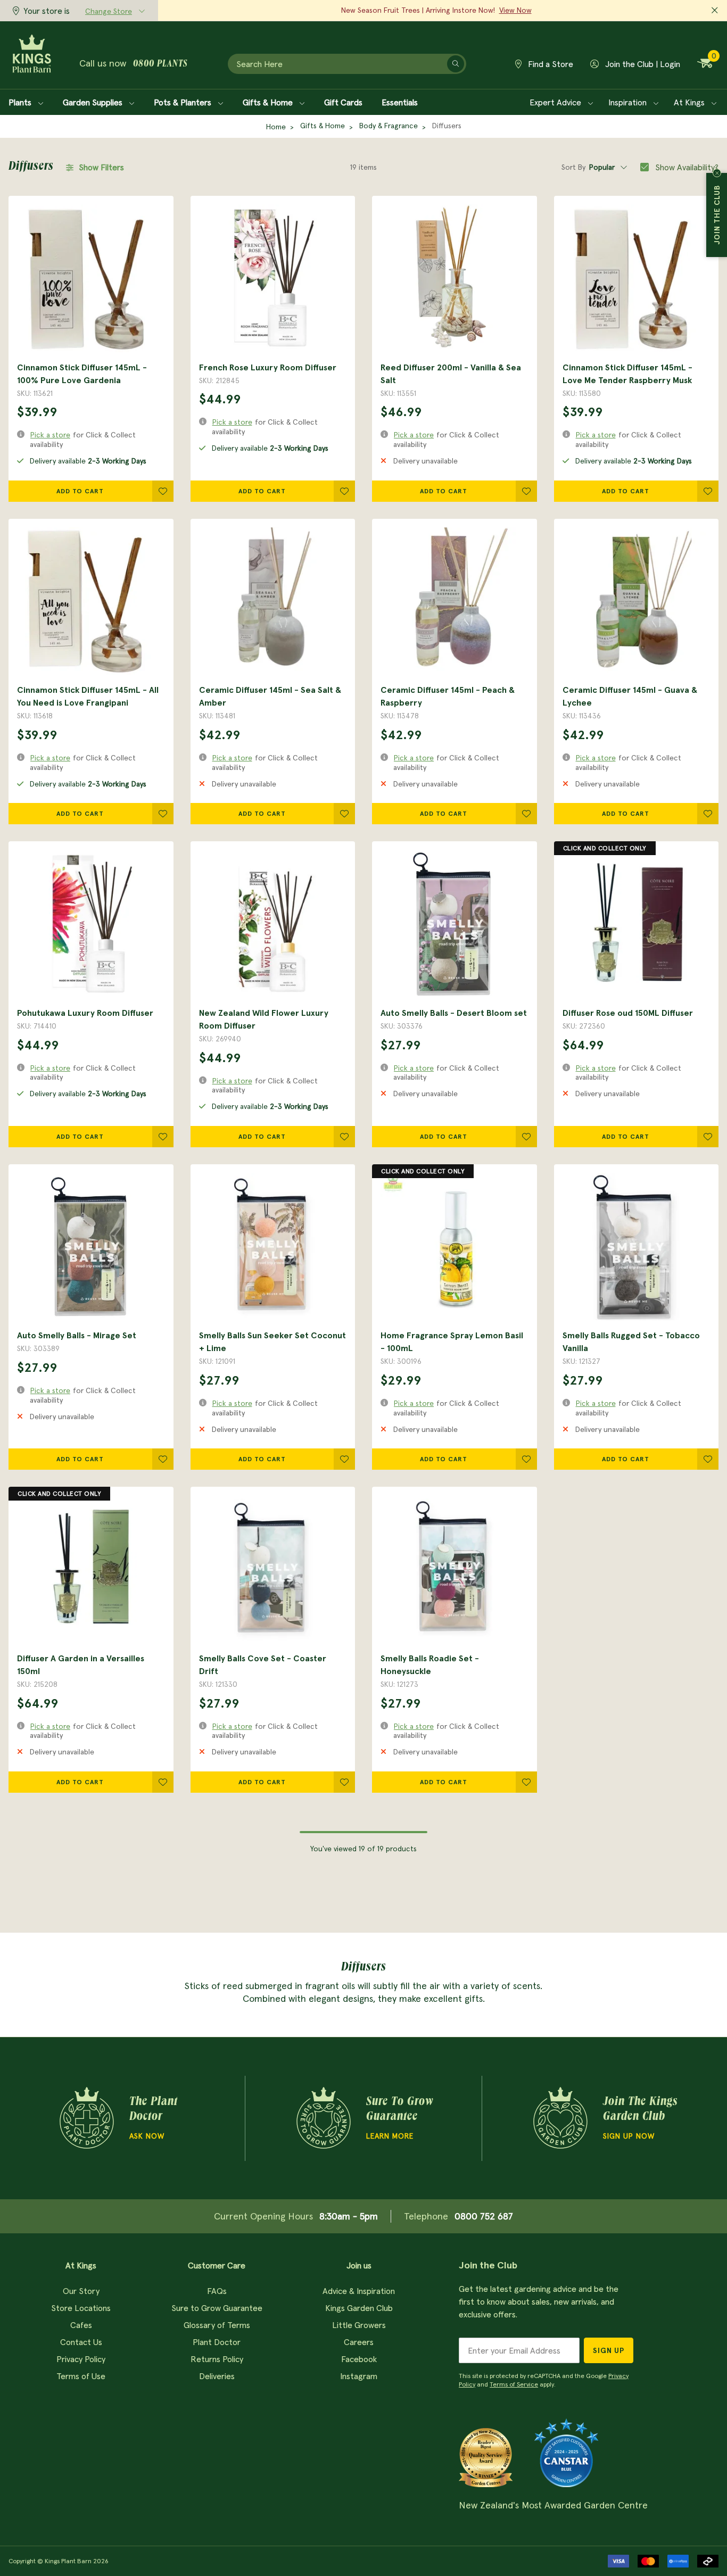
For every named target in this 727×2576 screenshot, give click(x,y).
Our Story (81, 2291)
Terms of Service (514, 2384)
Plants (21, 102)
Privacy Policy (81, 2359)
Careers (359, 2342)
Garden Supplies (94, 102)
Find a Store (550, 64)
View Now (515, 10)
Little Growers (359, 2325)
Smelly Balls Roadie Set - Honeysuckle (430, 1664)
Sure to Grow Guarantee (217, 2308)
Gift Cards (343, 102)
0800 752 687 (484, 2216)
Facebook (359, 2359)
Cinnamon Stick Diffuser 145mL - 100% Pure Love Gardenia (82, 374)
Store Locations (81, 2308)
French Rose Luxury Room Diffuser (268, 367)
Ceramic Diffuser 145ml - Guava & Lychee (630, 696)
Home (276, 127)
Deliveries (217, 2376)
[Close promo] (715, 11)
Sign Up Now (629, 2136)
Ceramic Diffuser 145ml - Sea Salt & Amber (270, 696)
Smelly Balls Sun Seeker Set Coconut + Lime (272, 1341)
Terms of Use (81, 2376)
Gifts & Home (269, 102)
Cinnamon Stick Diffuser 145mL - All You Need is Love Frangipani (88, 696)
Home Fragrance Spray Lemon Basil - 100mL (452, 1341)
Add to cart (80, 491)
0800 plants (160, 64)
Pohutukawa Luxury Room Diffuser (85, 1013)
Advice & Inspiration (359, 2291)
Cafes (81, 2325)
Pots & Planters (184, 102)
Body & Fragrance (389, 126)
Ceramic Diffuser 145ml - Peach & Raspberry (448, 696)
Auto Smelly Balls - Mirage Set (77, 1335)
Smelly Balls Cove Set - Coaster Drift (263, 1664)
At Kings (690, 102)
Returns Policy (217, 2359)
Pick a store (50, 435)
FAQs (217, 2291)
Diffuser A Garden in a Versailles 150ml (81, 1664)
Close (717, 173)
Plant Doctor (217, 2342)
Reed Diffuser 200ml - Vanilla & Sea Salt (451, 374)
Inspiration (629, 102)
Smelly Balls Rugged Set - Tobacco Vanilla (631, 1341)
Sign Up (609, 2350)
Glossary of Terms (217, 2325)
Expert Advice (556, 102)
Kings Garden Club (359, 2308)
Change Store (109, 11)
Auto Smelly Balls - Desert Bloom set (454, 1013)
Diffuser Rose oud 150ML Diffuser (628, 1013)
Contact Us (81, 2342)
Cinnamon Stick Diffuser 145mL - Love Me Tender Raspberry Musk (627, 374)
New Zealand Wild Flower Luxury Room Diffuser (264, 1019)
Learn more (390, 2136)
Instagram (359, 2376)
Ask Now (147, 2136)
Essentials (400, 102)
